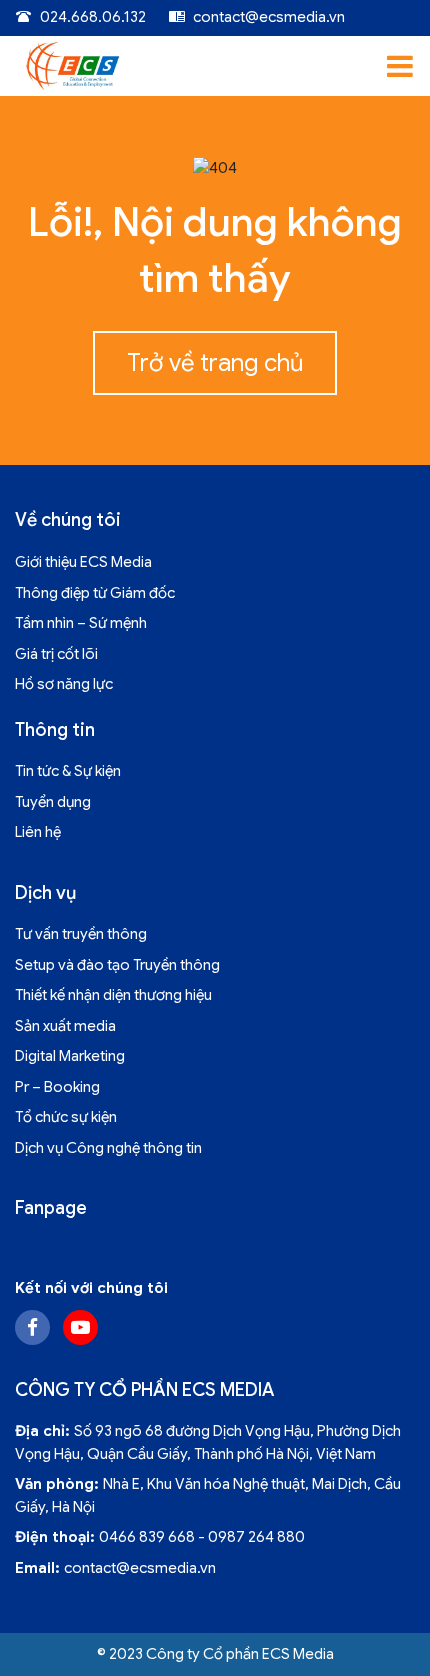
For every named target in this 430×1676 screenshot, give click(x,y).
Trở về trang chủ (215, 363)
